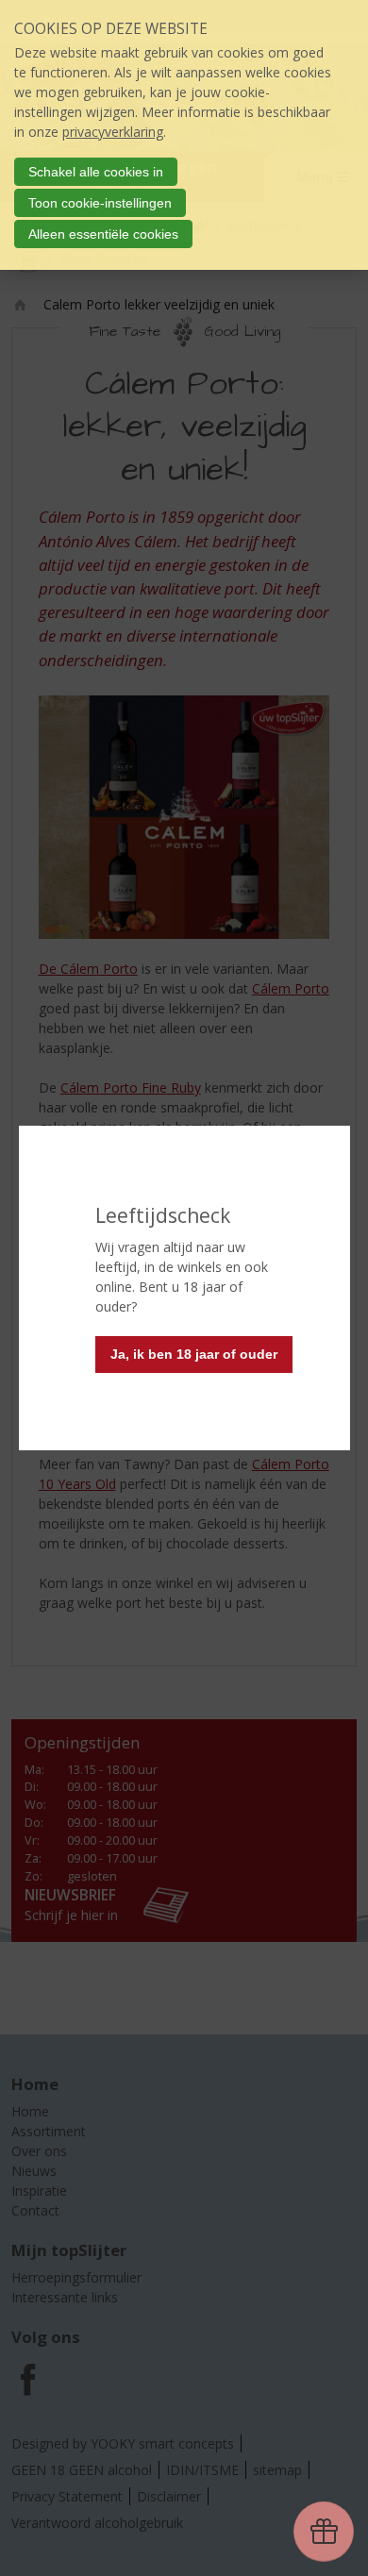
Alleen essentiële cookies (103, 234)
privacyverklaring (113, 132)
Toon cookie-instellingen (100, 203)
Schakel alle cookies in (96, 172)
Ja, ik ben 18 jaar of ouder (194, 1354)
